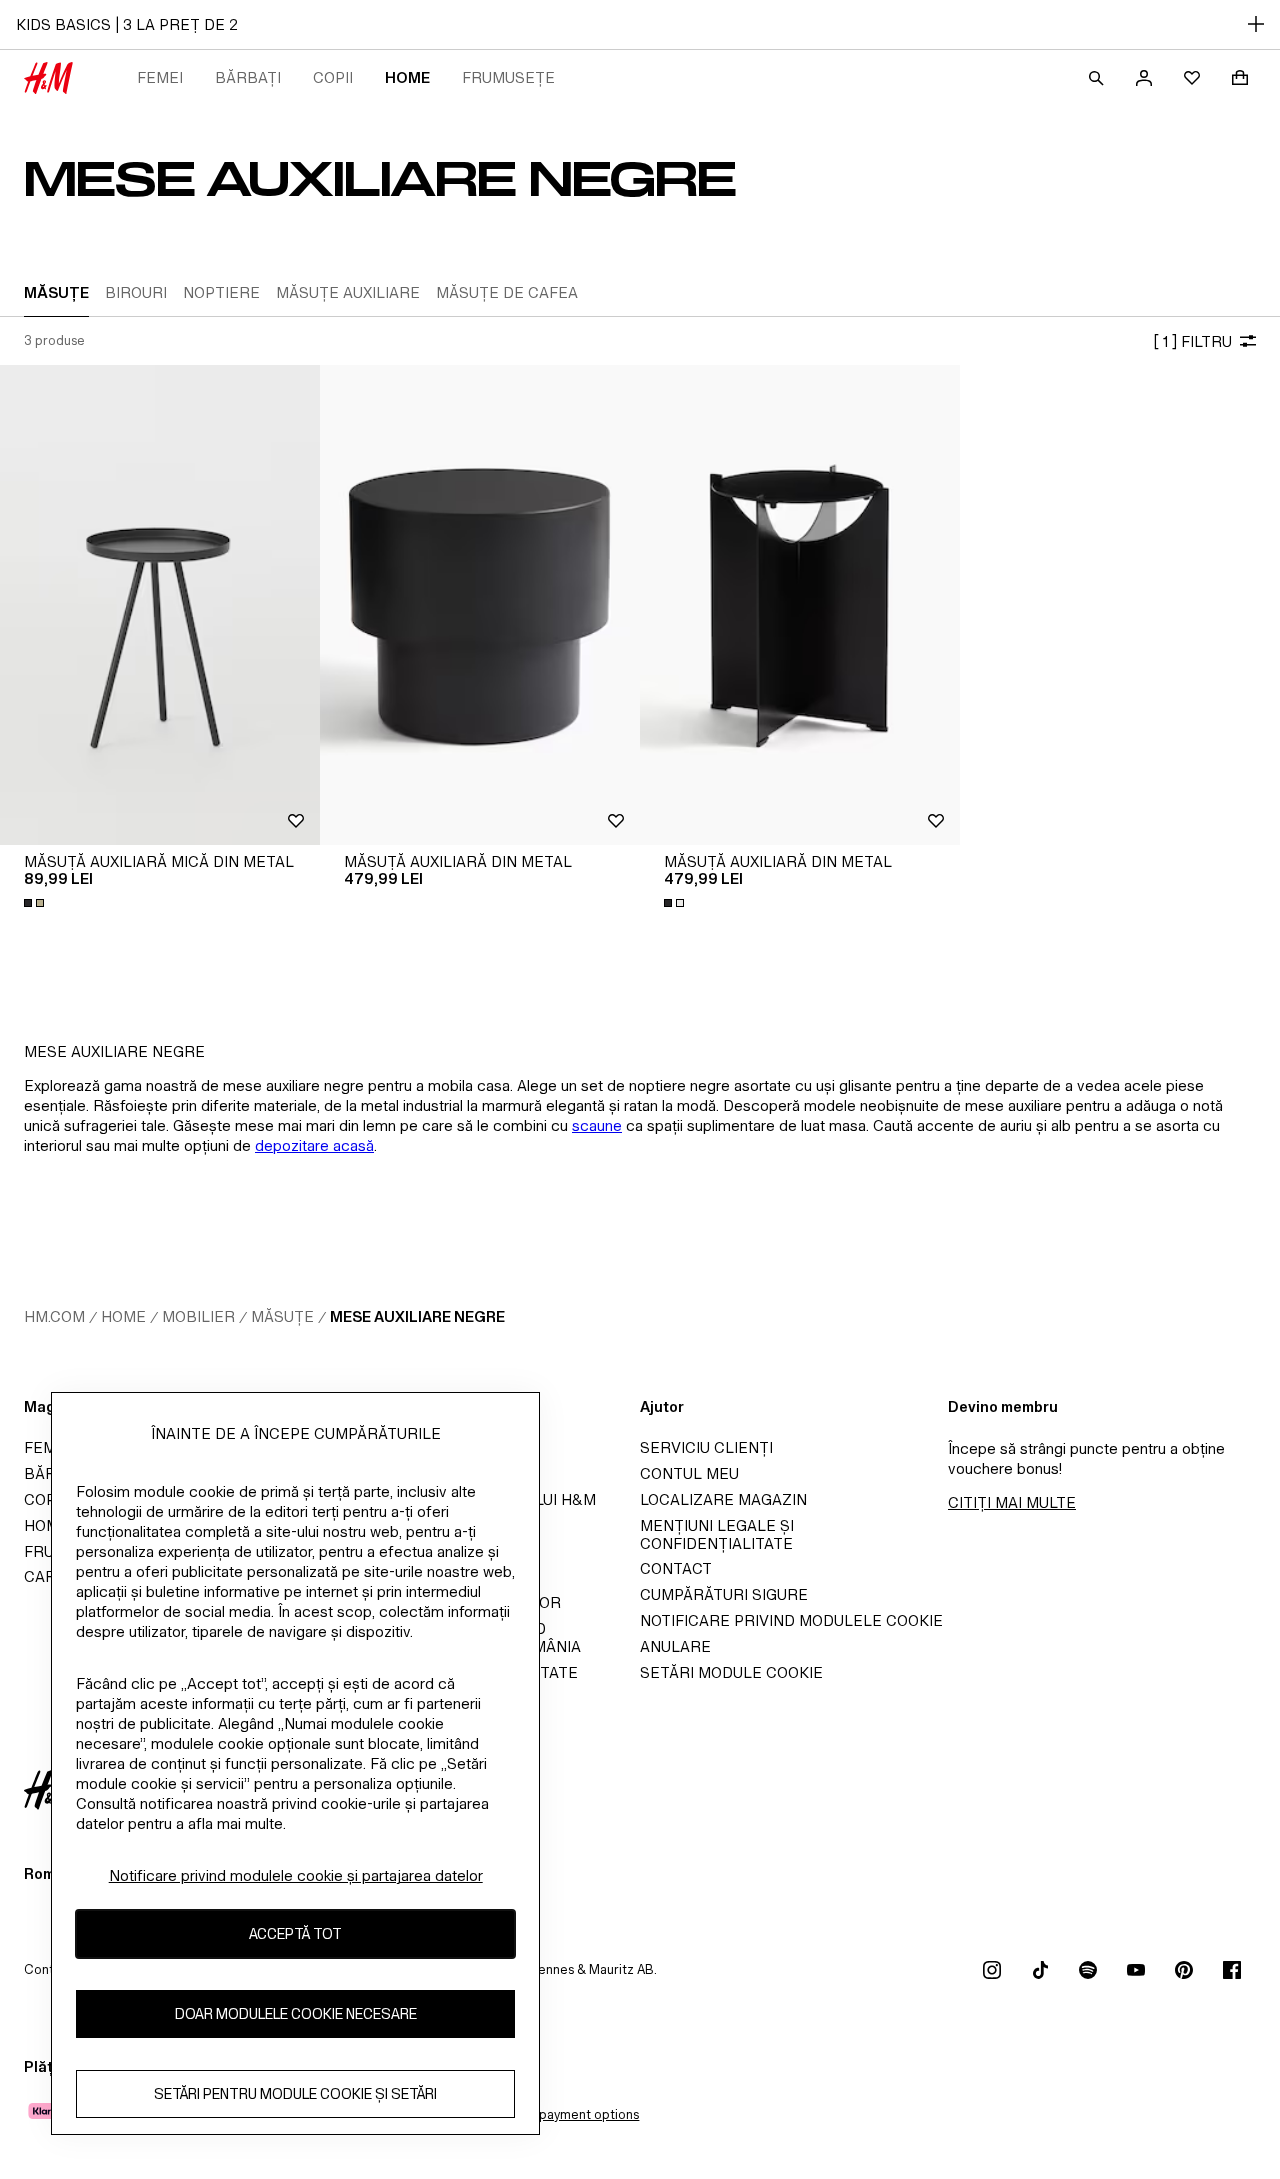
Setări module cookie (731, 1672)
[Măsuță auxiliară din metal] (480, 605)
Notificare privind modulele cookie (791, 1620)
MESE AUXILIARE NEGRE (417, 1316)
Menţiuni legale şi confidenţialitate (717, 1534)
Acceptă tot (295, 1934)
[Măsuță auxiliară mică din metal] (160, 605)
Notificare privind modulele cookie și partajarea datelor (296, 1875)
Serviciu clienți (706, 1447)
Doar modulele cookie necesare (296, 2014)
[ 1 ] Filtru (1192, 341)
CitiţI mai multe (1012, 1502)
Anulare (675, 1646)
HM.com (54, 1316)
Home (407, 77)
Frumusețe (508, 77)
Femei (160, 77)
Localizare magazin (723, 1499)
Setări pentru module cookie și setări (295, 2094)
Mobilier (198, 1316)
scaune (597, 1125)
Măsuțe (282, 1316)
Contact (676, 1568)
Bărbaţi (248, 77)
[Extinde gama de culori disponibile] (36, 903)
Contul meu (689, 1473)
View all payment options (564, 2114)
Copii (333, 77)
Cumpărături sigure (724, 1594)
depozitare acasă (314, 1145)
